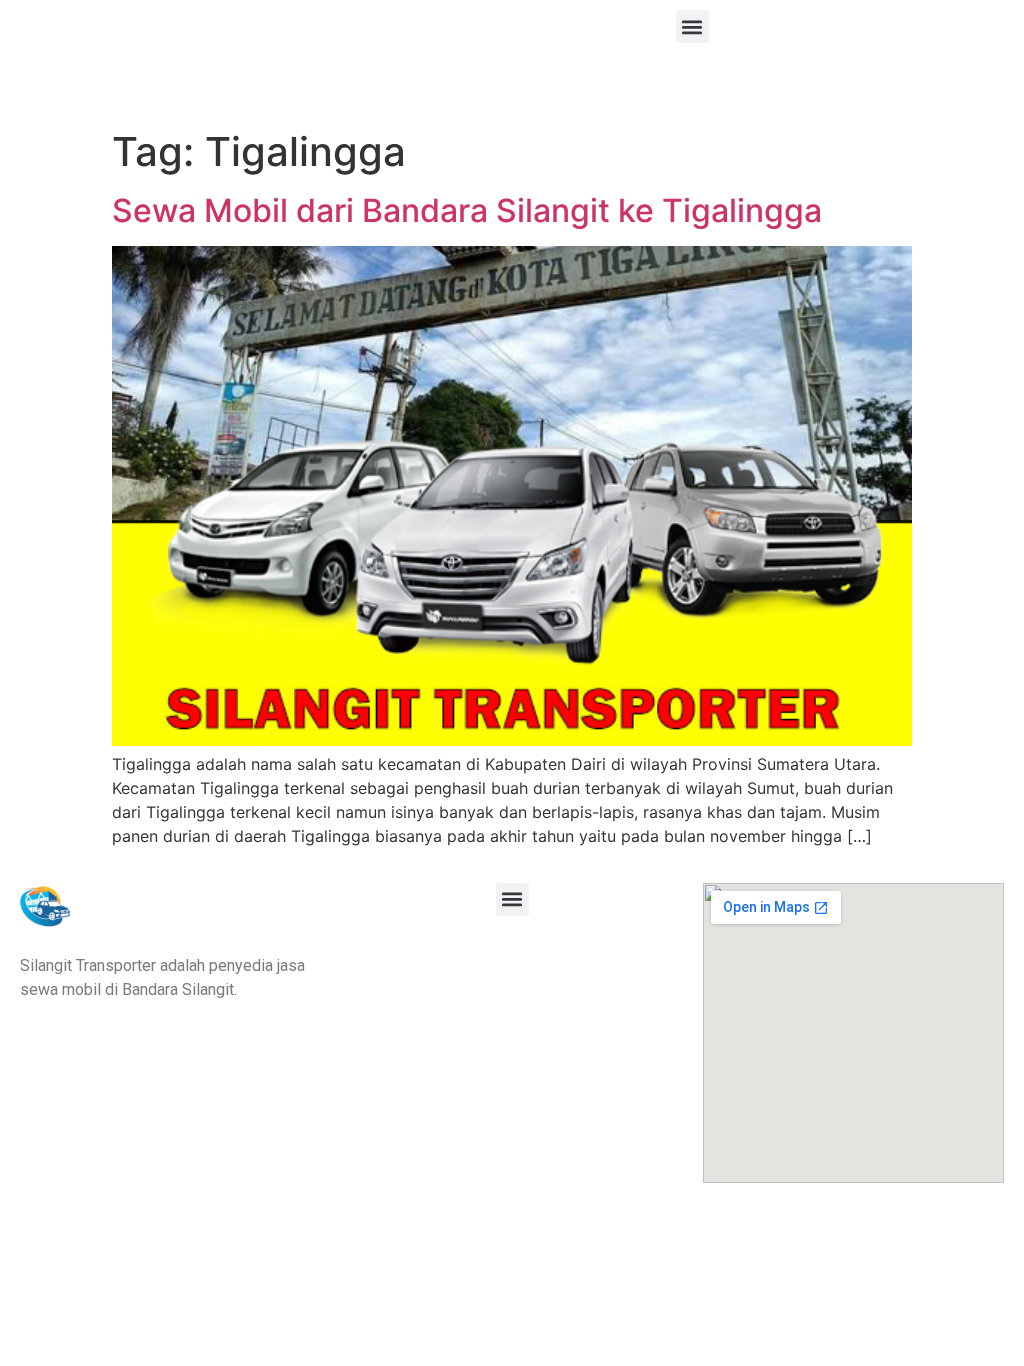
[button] (692, 26)
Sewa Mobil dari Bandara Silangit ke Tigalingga (467, 210)
